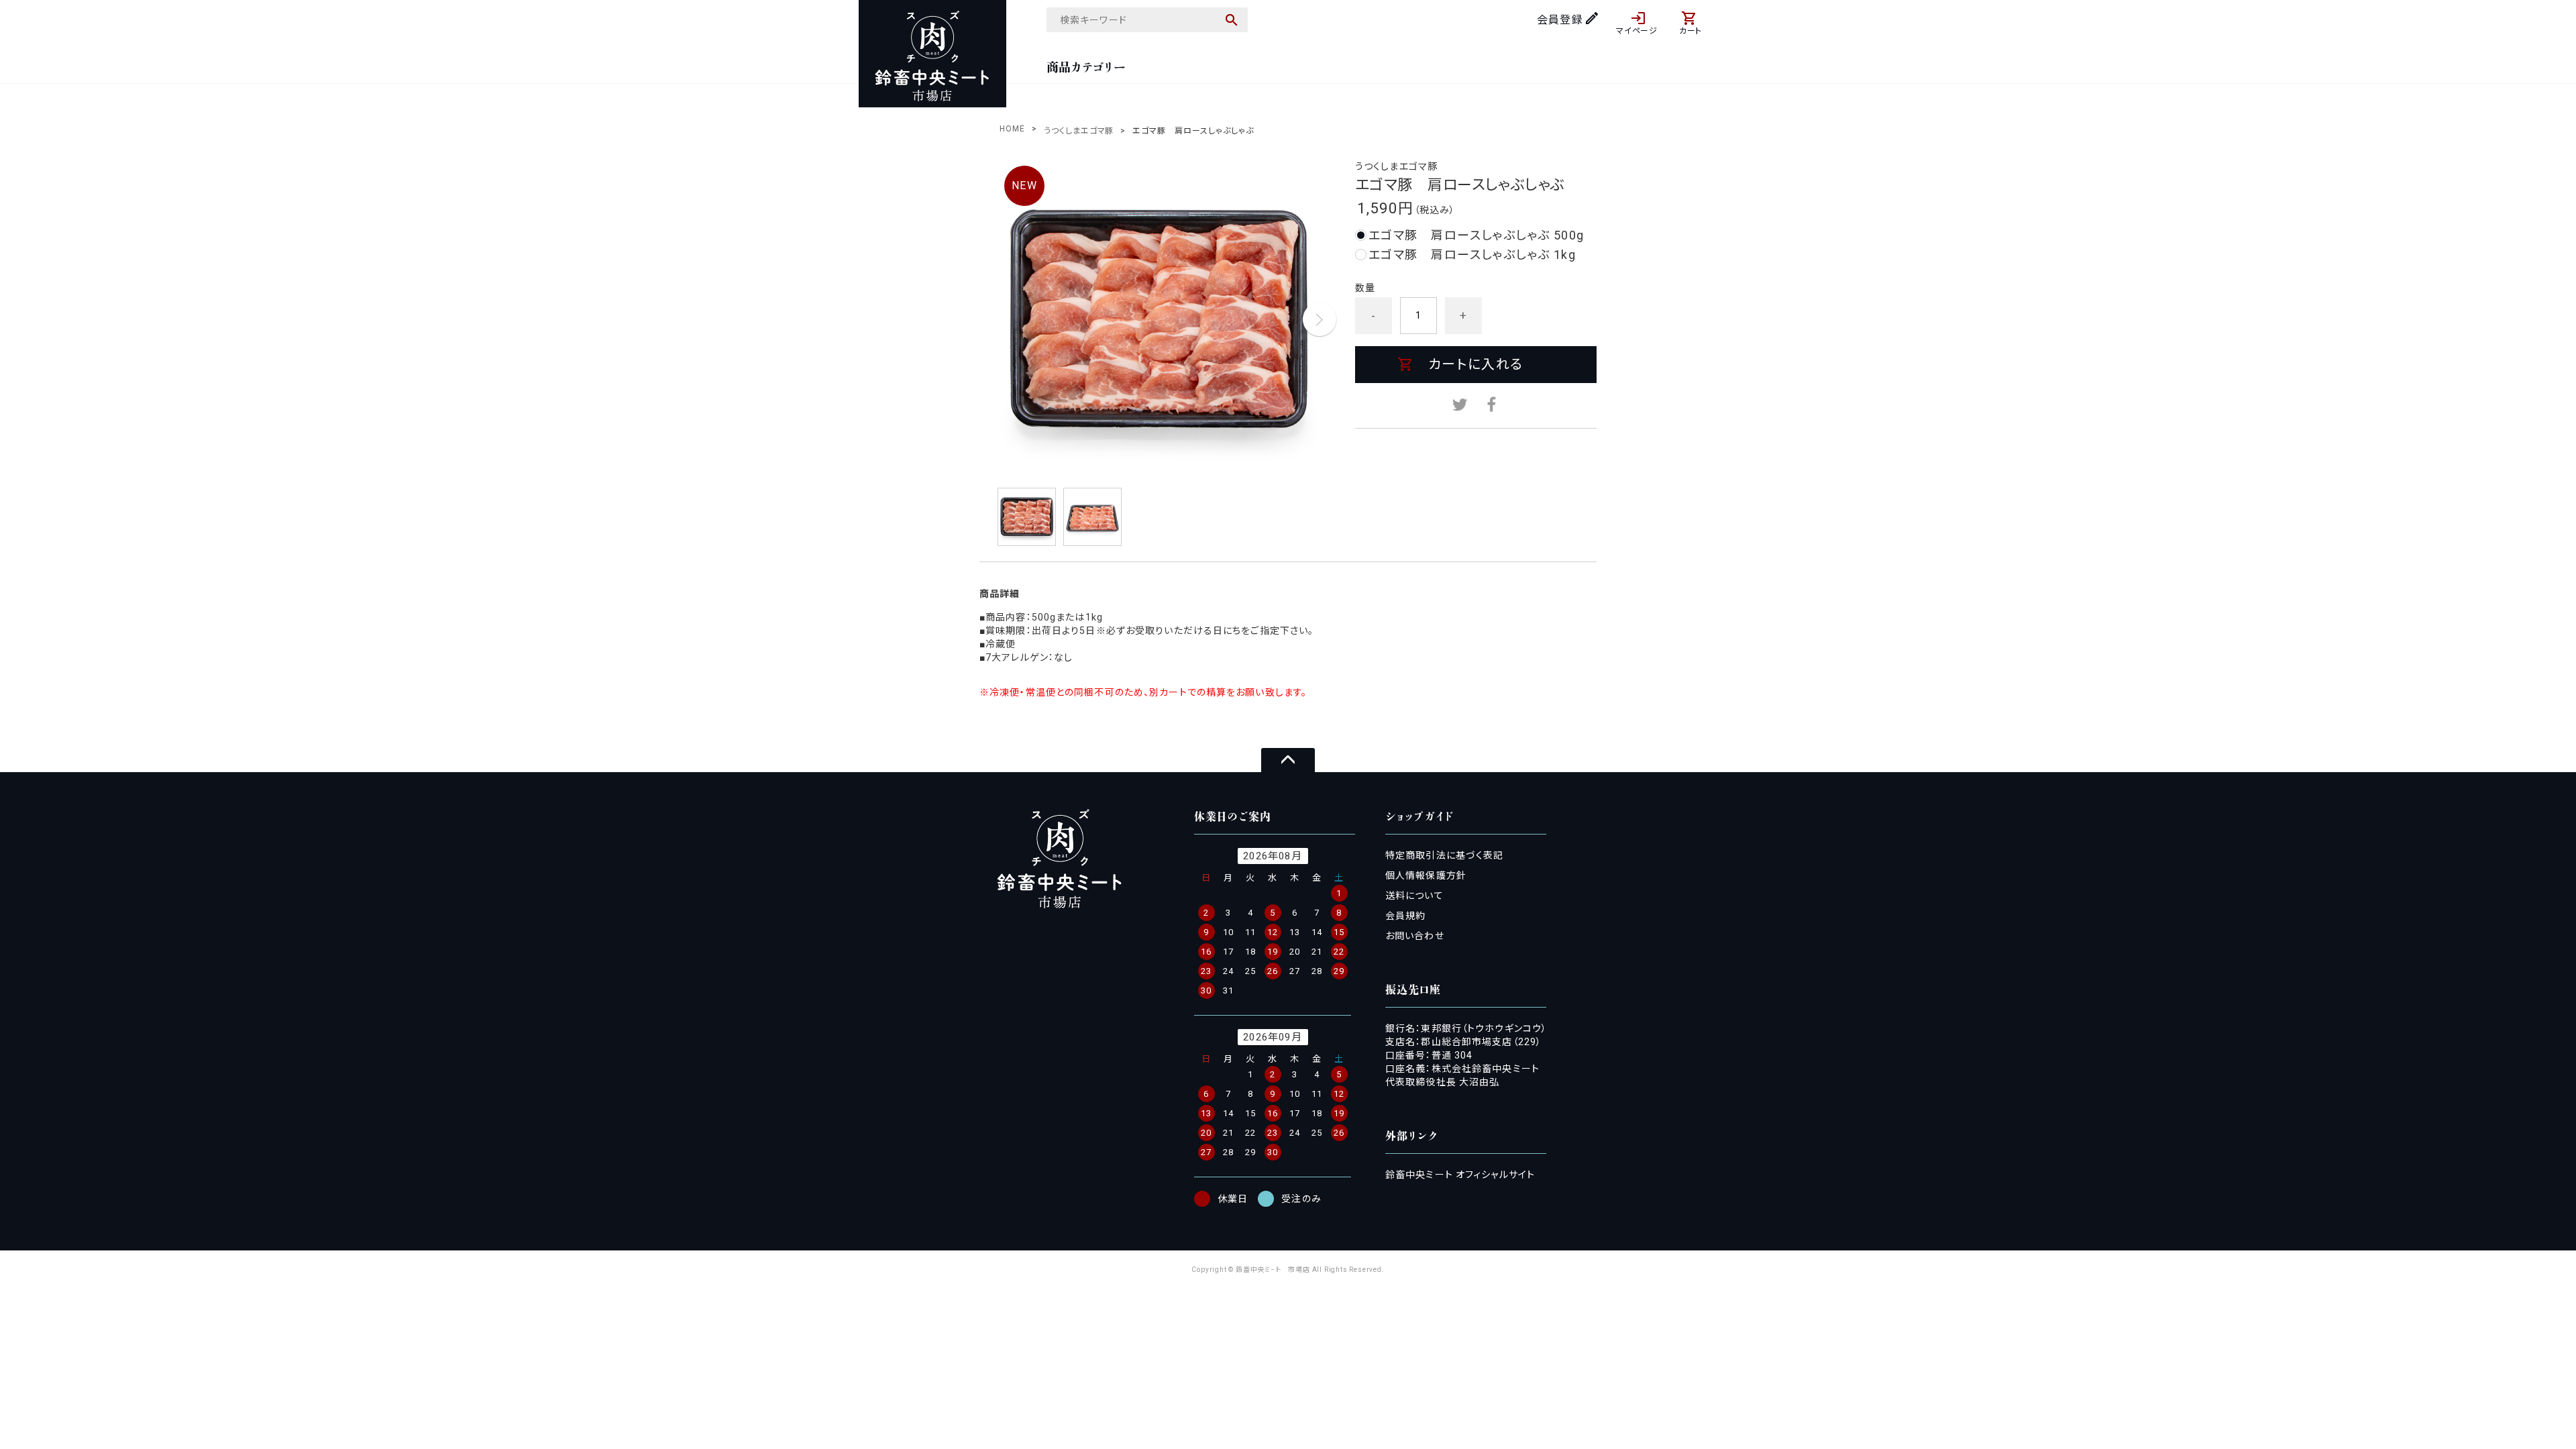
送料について (1414, 896)
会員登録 (1560, 20)
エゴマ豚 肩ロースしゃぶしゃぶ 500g (1477, 235)
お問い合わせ (1415, 936)
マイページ (1637, 31)
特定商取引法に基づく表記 (1444, 855)
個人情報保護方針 (1426, 875)
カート (1691, 31)
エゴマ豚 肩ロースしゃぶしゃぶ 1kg (1472, 255)
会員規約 (1405, 916)
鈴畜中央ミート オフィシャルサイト (1460, 1175)
